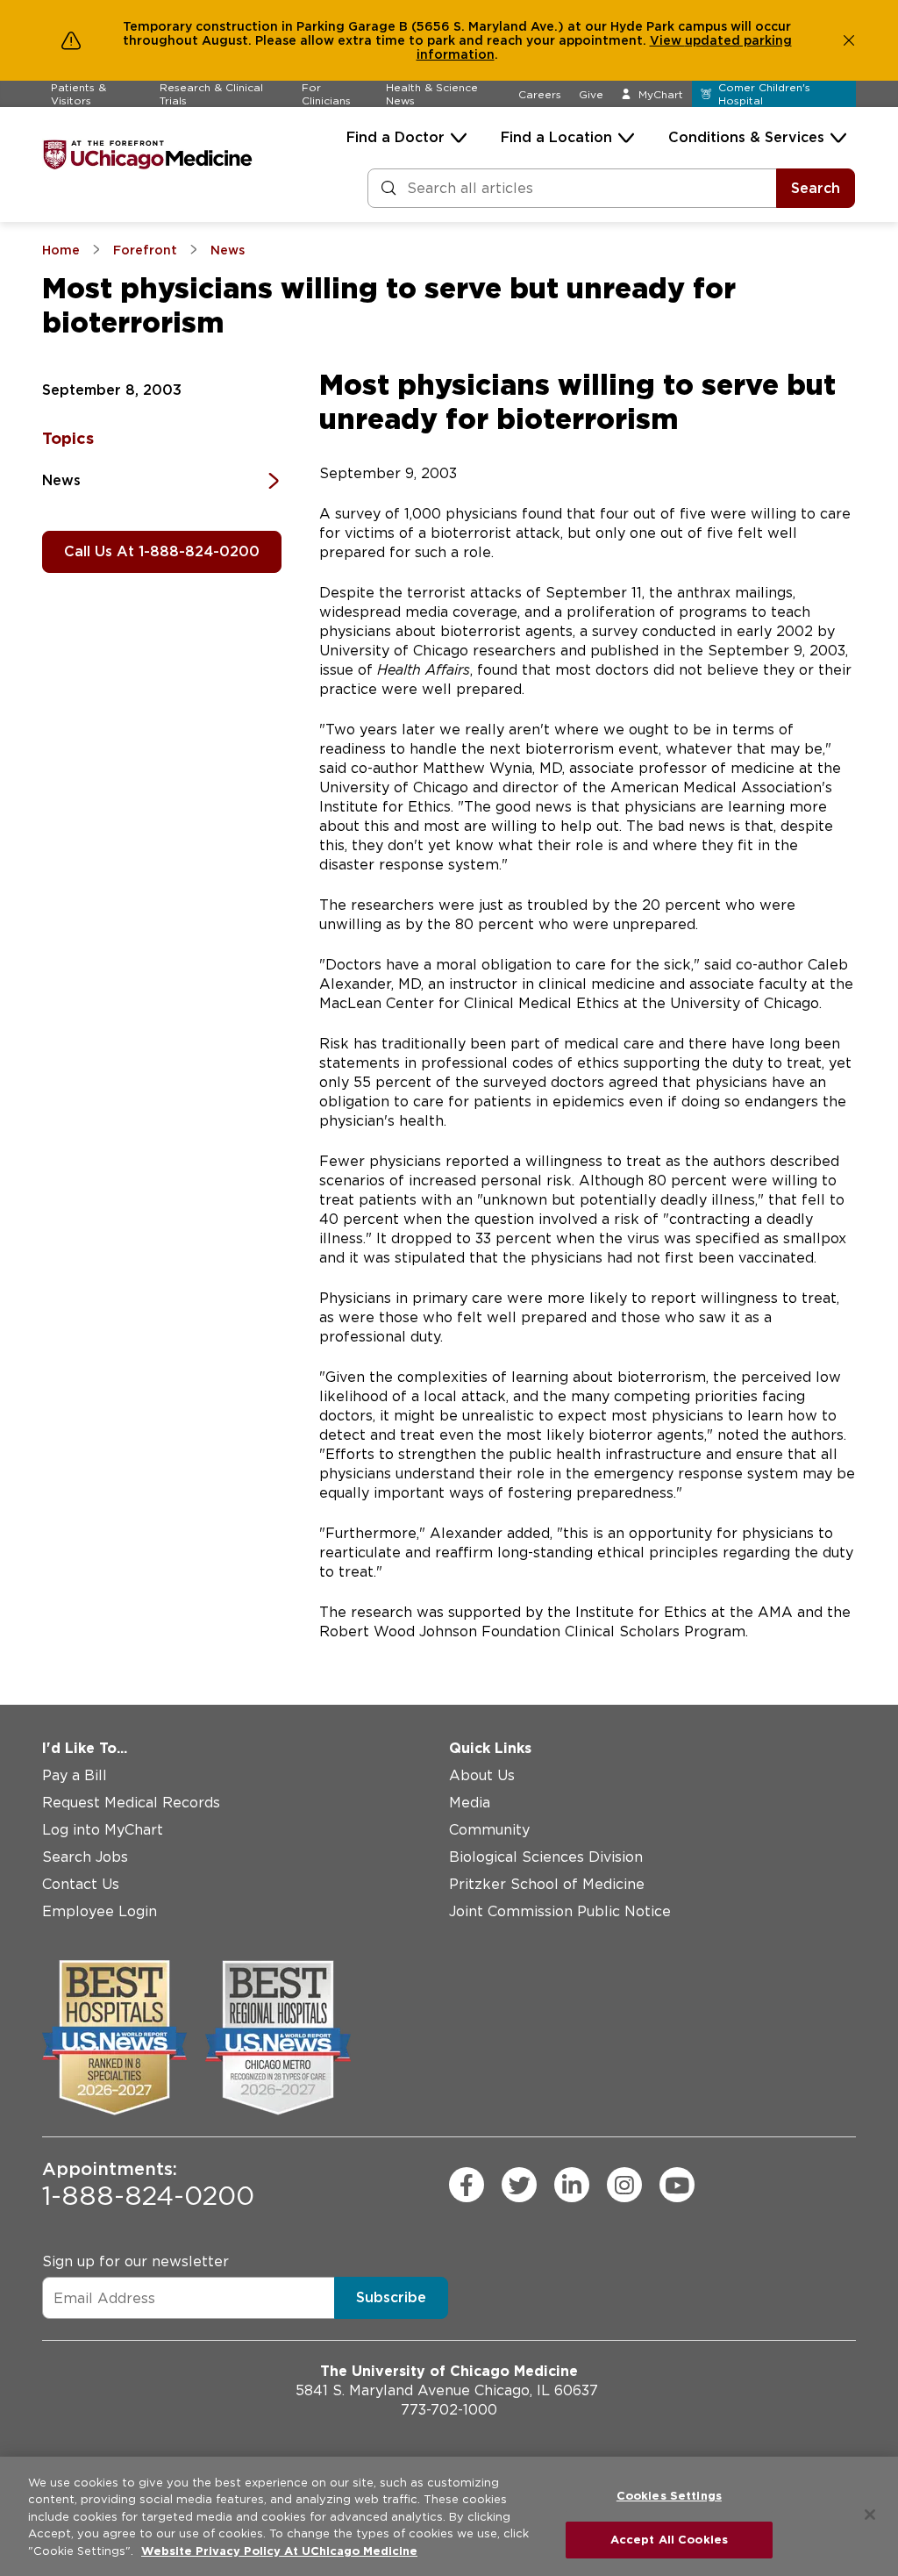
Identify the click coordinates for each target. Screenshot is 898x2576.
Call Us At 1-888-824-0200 (162, 551)
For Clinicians (326, 94)
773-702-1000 (449, 2410)
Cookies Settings (669, 2496)
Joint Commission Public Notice (560, 1911)
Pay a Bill (75, 1775)
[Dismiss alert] (849, 40)
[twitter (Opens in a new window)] (519, 2185)
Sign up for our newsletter (135, 2261)
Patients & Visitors (78, 94)
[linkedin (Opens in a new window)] (572, 2185)
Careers (540, 94)
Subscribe (391, 2297)
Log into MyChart (103, 1830)
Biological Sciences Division (546, 1857)
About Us (482, 1775)
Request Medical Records (131, 1803)
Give (591, 94)
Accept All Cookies (669, 2540)
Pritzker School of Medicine (547, 1884)
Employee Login (100, 1911)
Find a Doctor (396, 137)
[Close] (870, 2515)
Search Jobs (85, 1857)
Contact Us (81, 1884)
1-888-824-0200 (148, 2185)
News (61, 480)
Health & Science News (432, 94)
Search (816, 188)
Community (489, 1830)
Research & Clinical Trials (211, 94)
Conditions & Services (746, 137)
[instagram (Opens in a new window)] (624, 2185)
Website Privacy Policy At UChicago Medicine (279, 2551)
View (667, 40)
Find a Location (556, 137)
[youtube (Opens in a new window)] (677, 2185)
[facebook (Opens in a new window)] (467, 2185)
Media (470, 1803)
